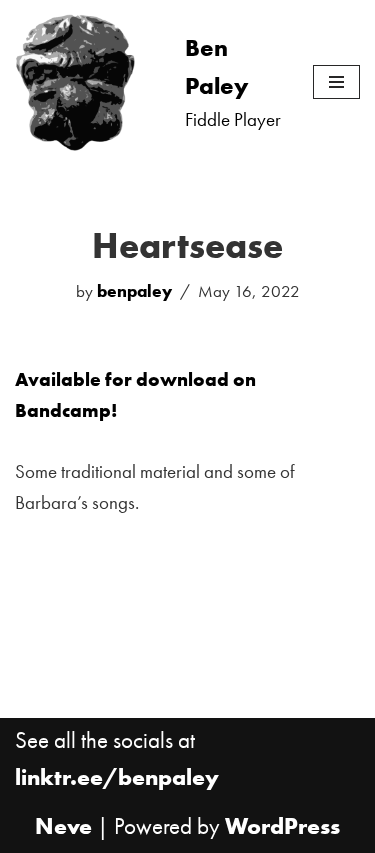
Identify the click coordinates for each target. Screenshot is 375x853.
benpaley (134, 291)
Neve (63, 826)
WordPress (282, 826)
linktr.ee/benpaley (117, 777)
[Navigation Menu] (336, 82)
